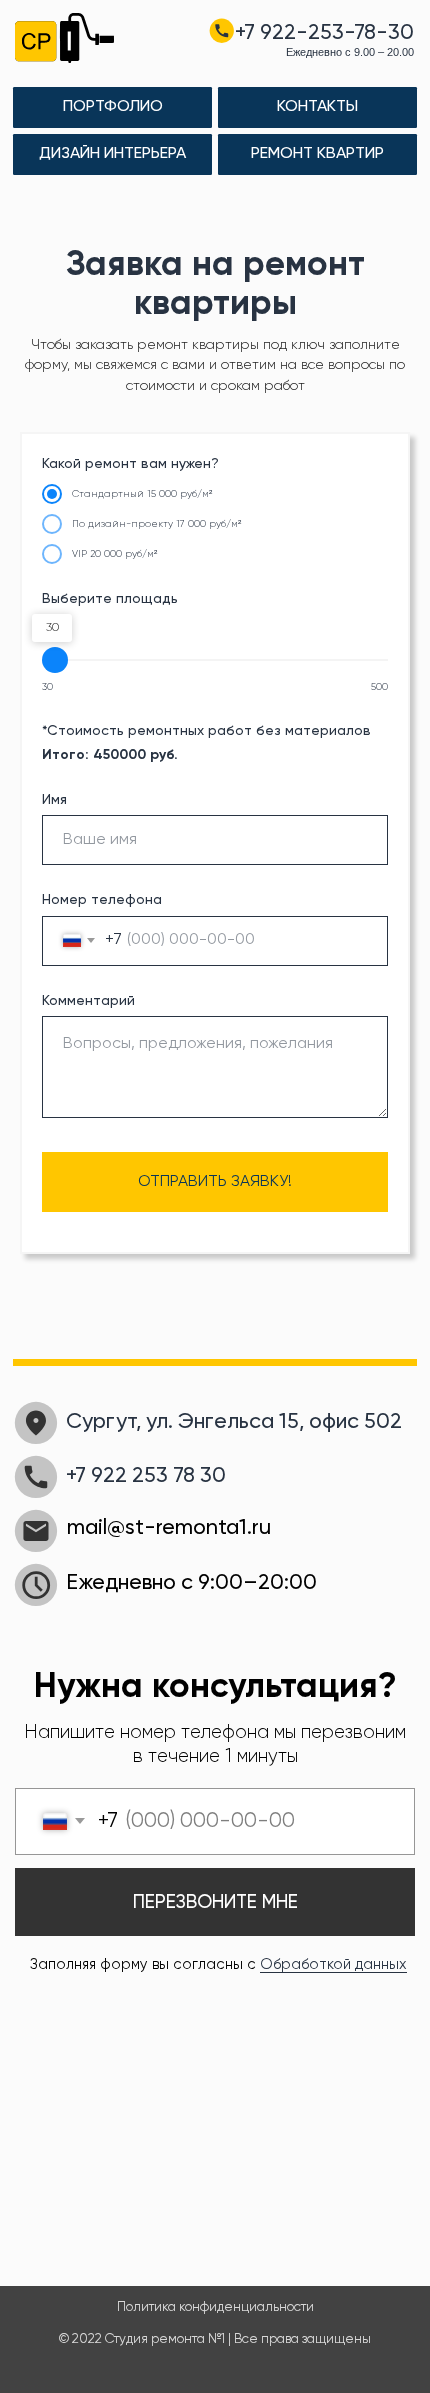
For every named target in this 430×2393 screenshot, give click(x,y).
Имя (54, 800)
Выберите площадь (110, 599)
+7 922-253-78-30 (324, 33)
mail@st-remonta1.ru (169, 1528)
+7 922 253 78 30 (146, 1476)
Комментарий (88, 1001)
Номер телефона (102, 900)
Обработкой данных (333, 1965)
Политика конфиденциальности (215, 2307)
